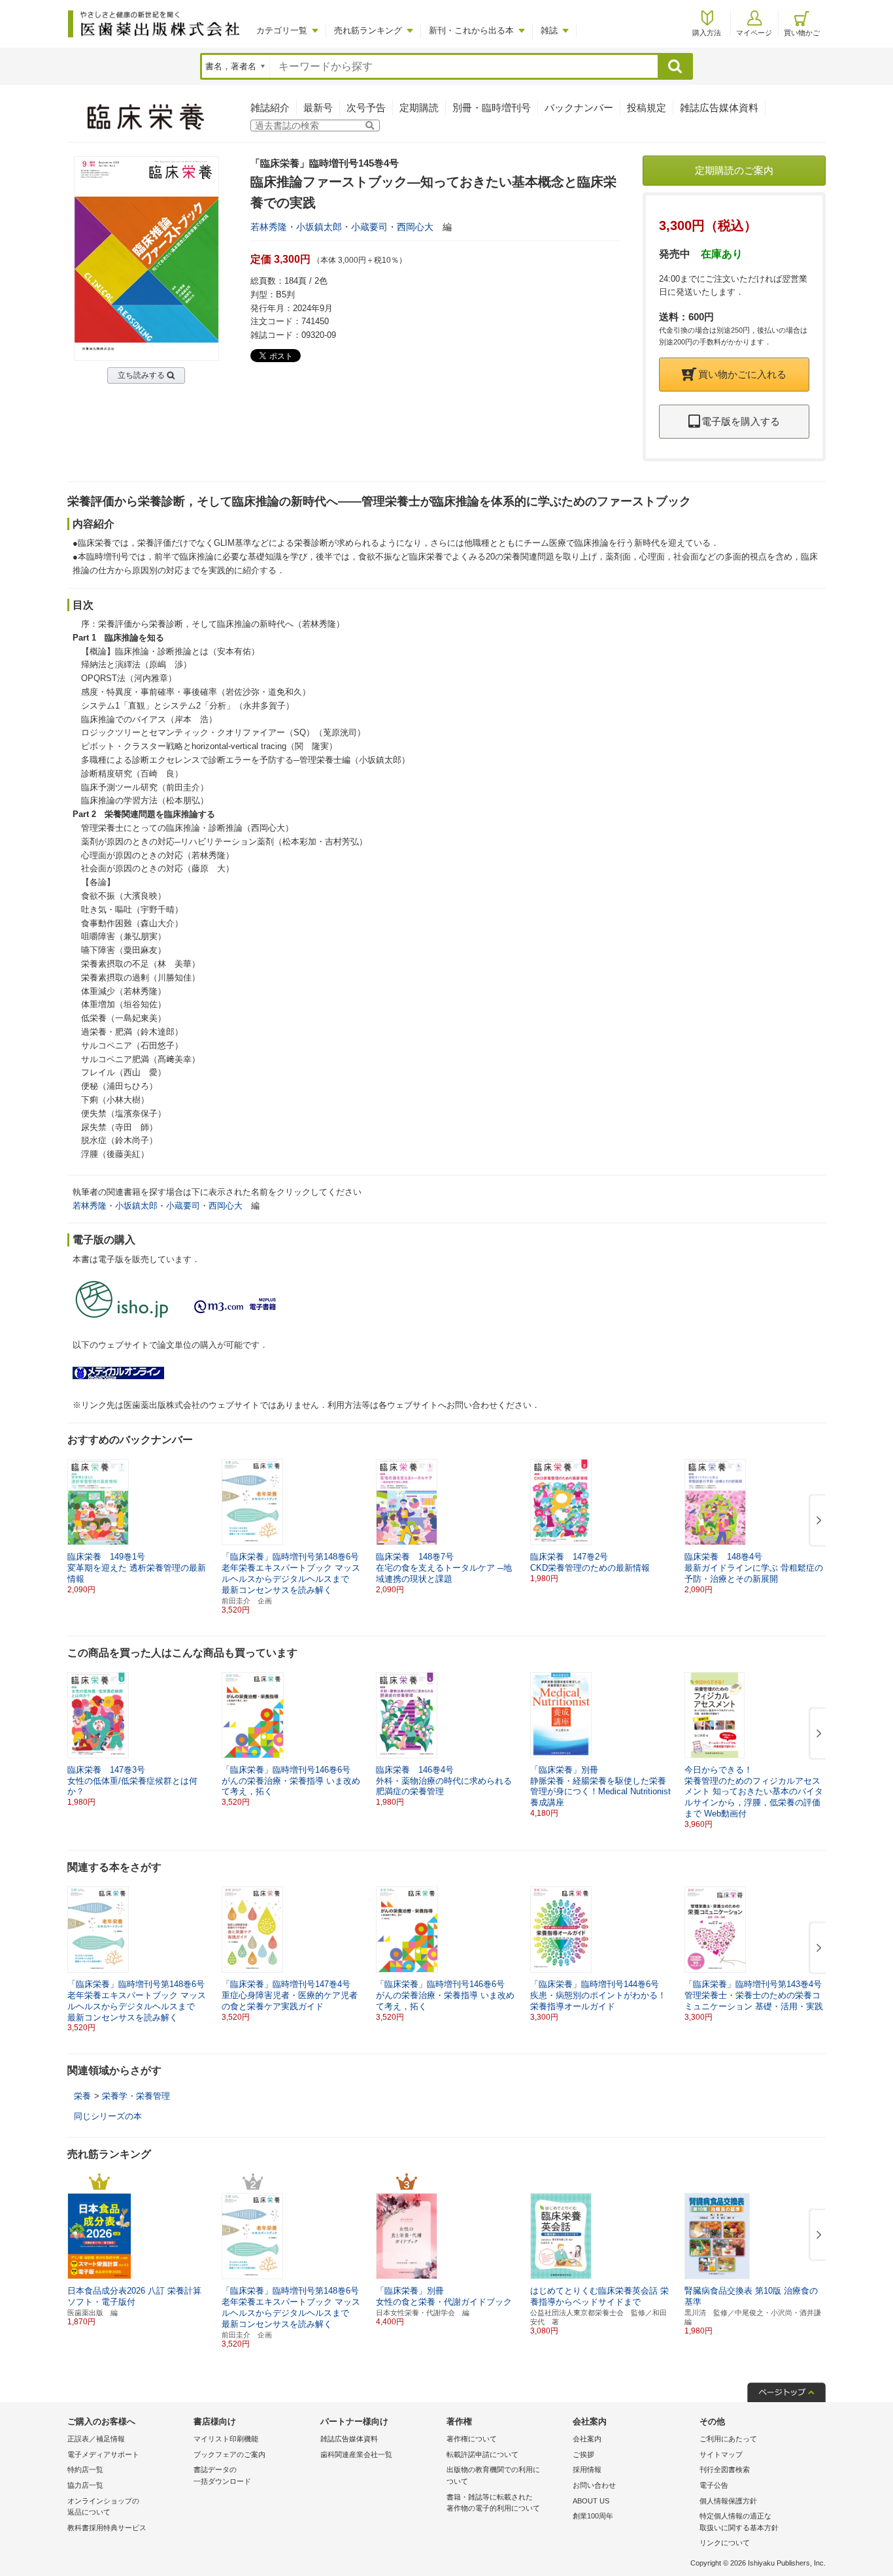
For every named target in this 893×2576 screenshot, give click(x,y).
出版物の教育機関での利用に (493, 2475)
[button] (817, 1521)
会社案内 (587, 2439)
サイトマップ (721, 2454)
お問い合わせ (594, 2485)
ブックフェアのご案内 (229, 2454)
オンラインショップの (103, 2507)
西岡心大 (415, 227)
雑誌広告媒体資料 (719, 108)
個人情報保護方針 (728, 2501)
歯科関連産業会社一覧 (356, 2454)
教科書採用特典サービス (107, 2528)
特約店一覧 (85, 2469)
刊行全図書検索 (725, 2469)
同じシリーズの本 (108, 2116)
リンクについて (725, 2543)
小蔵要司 (369, 227)
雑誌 (549, 30)
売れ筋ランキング (368, 30)
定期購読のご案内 (734, 170)
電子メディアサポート (103, 2454)
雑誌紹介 (270, 108)
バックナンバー (579, 108)
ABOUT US (591, 2501)
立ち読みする (141, 375)
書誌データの (222, 2475)
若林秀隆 (269, 227)
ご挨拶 (583, 2454)
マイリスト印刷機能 (226, 2439)
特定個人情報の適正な (739, 2522)
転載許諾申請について (482, 2454)
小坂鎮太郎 (319, 227)
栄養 (82, 2096)
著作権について (472, 2439)
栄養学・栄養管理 (136, 2096)
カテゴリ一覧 (282, 30)
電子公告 (714, 2485)
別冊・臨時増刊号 (492, 108)
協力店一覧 (85, 2485)
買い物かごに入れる (742, 374)
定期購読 (419, 108)
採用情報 (587, 2469)
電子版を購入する (741, 421)
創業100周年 (593, 2516)
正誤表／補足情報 (96, 2439)
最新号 (318, 108)
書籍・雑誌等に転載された (493, 2503)
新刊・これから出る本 (471, 30)
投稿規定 (647, 108)
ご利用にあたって (728, 2439)
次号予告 (366, 108)
